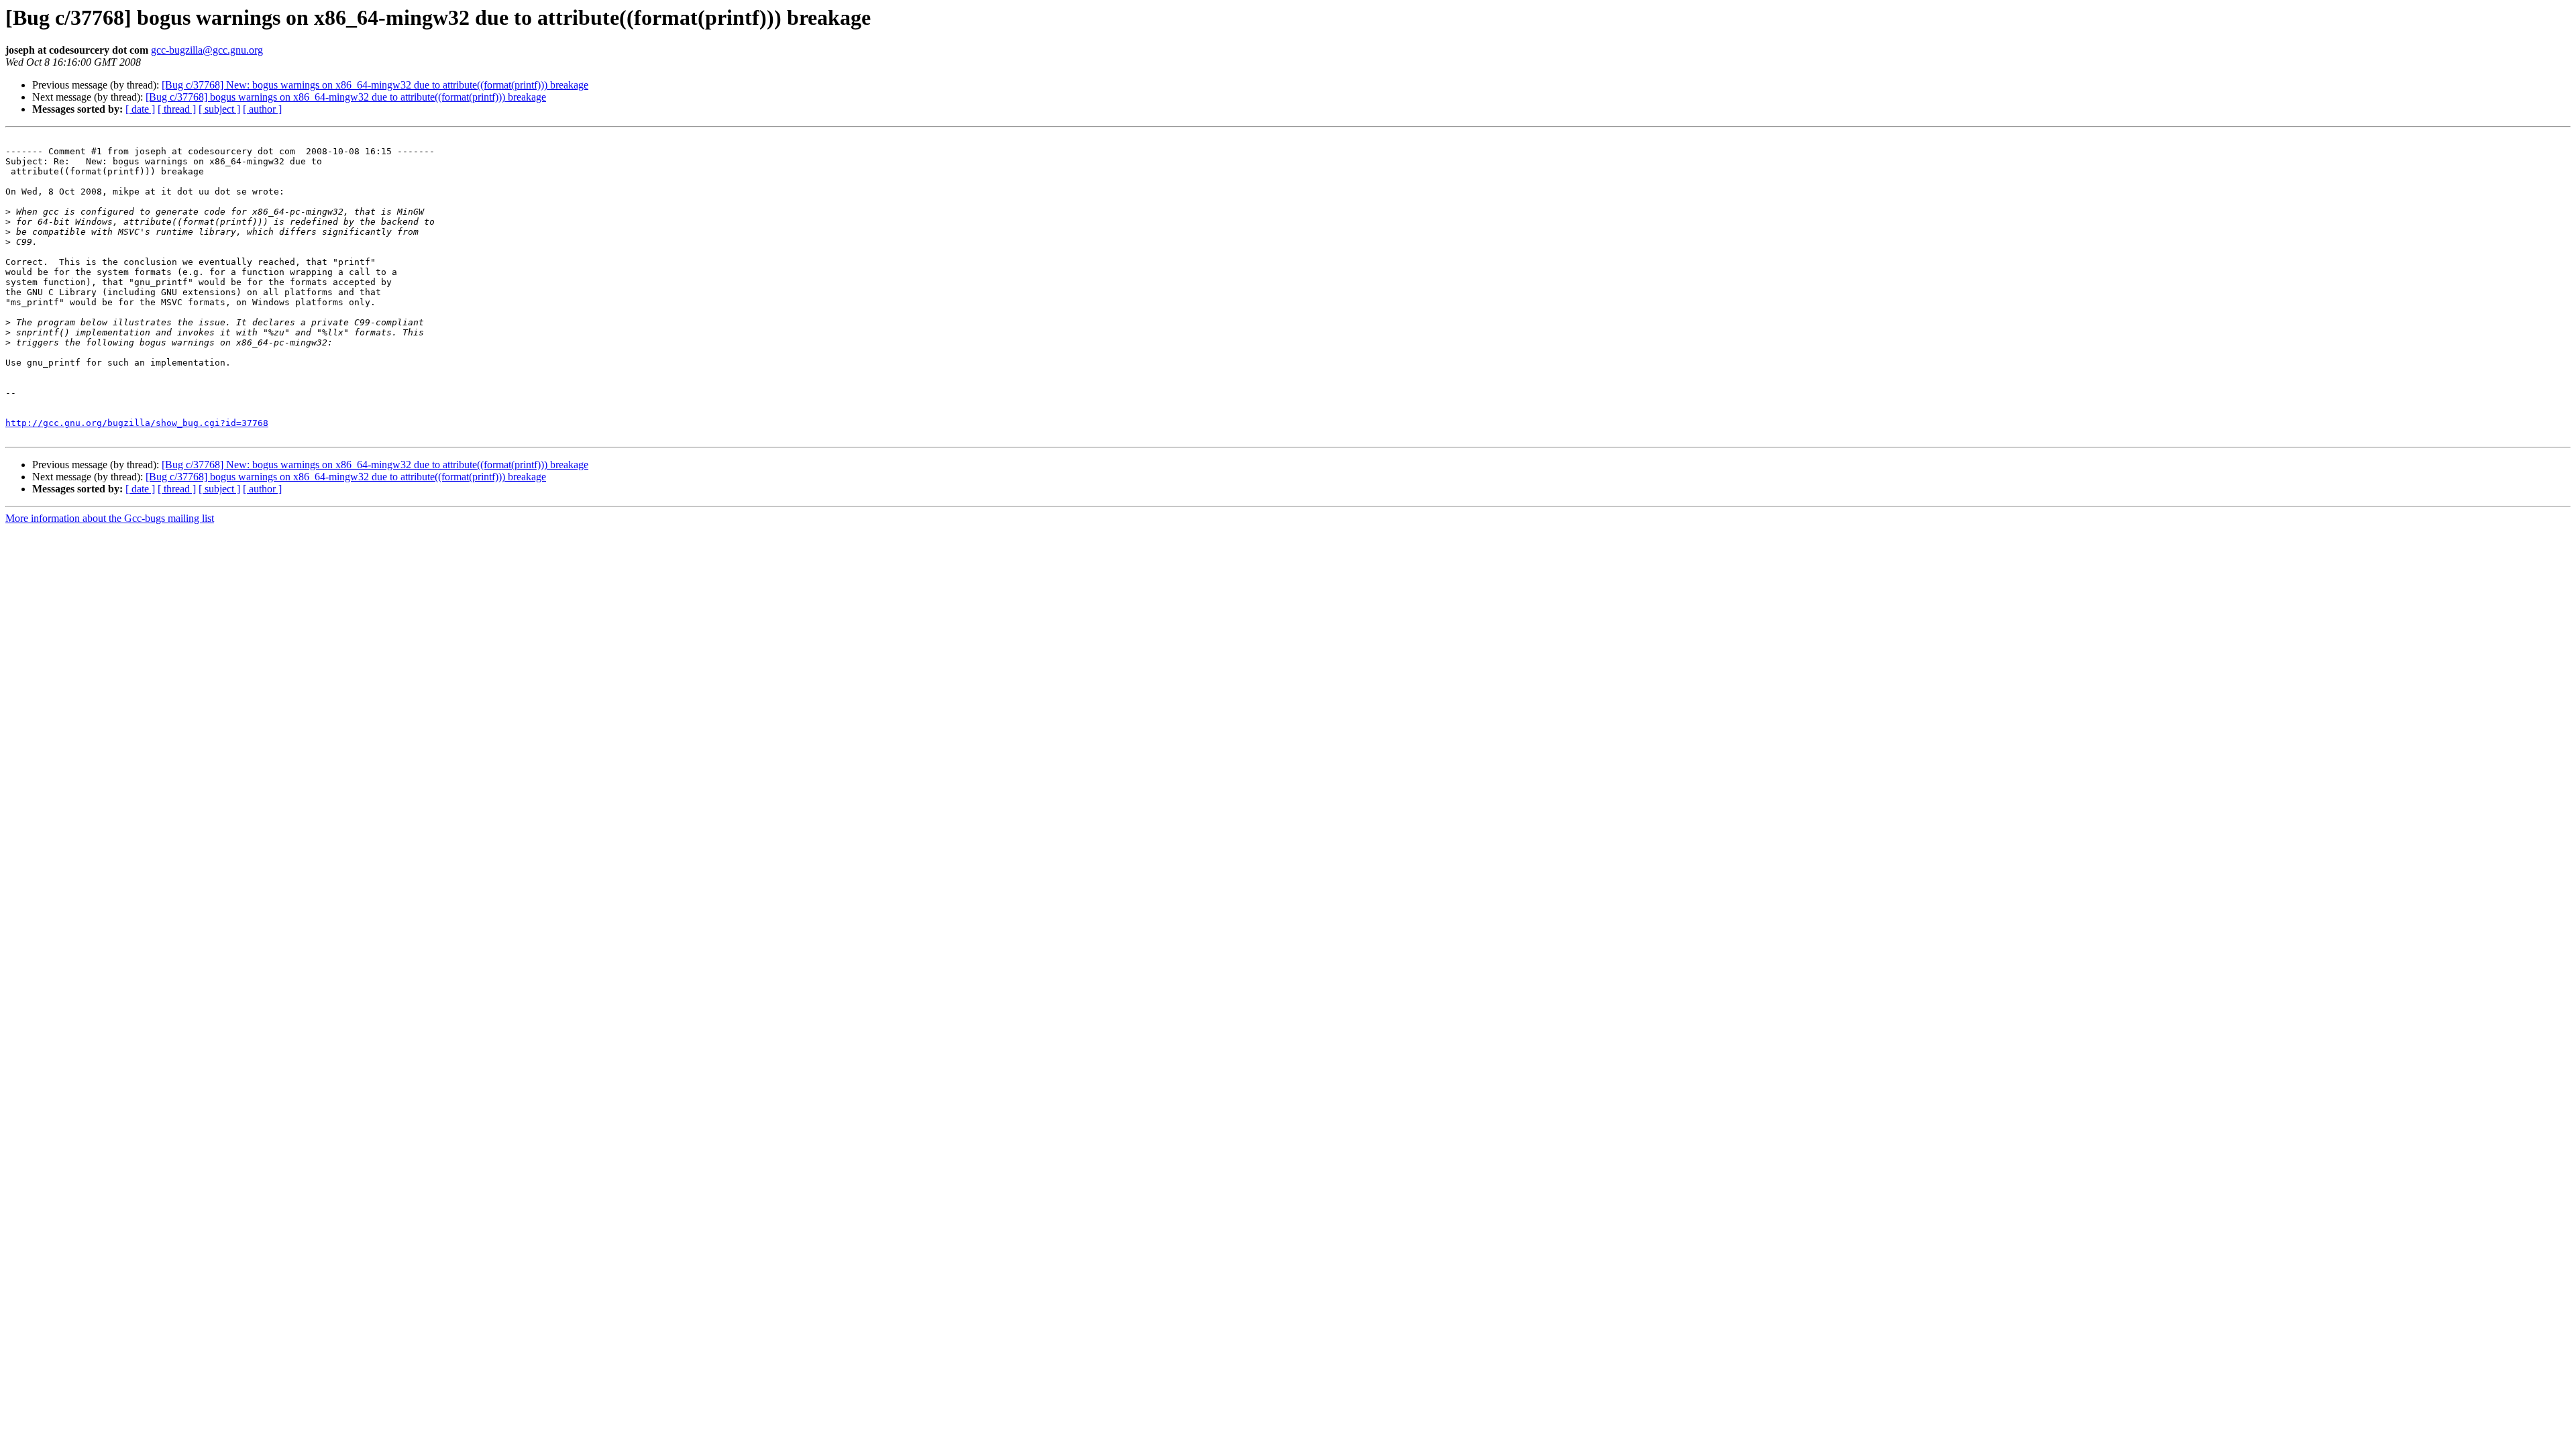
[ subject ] (219, 109)
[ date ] (140, 109)
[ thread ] (177, 109)
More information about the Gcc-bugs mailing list (110, 518)
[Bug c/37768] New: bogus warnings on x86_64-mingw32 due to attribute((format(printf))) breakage (375, 85)
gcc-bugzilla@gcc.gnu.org (207, 50)
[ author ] (262, 109)
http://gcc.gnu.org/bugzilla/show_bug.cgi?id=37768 (137, 423)
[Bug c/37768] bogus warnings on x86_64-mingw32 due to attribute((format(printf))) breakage (346, 97)
